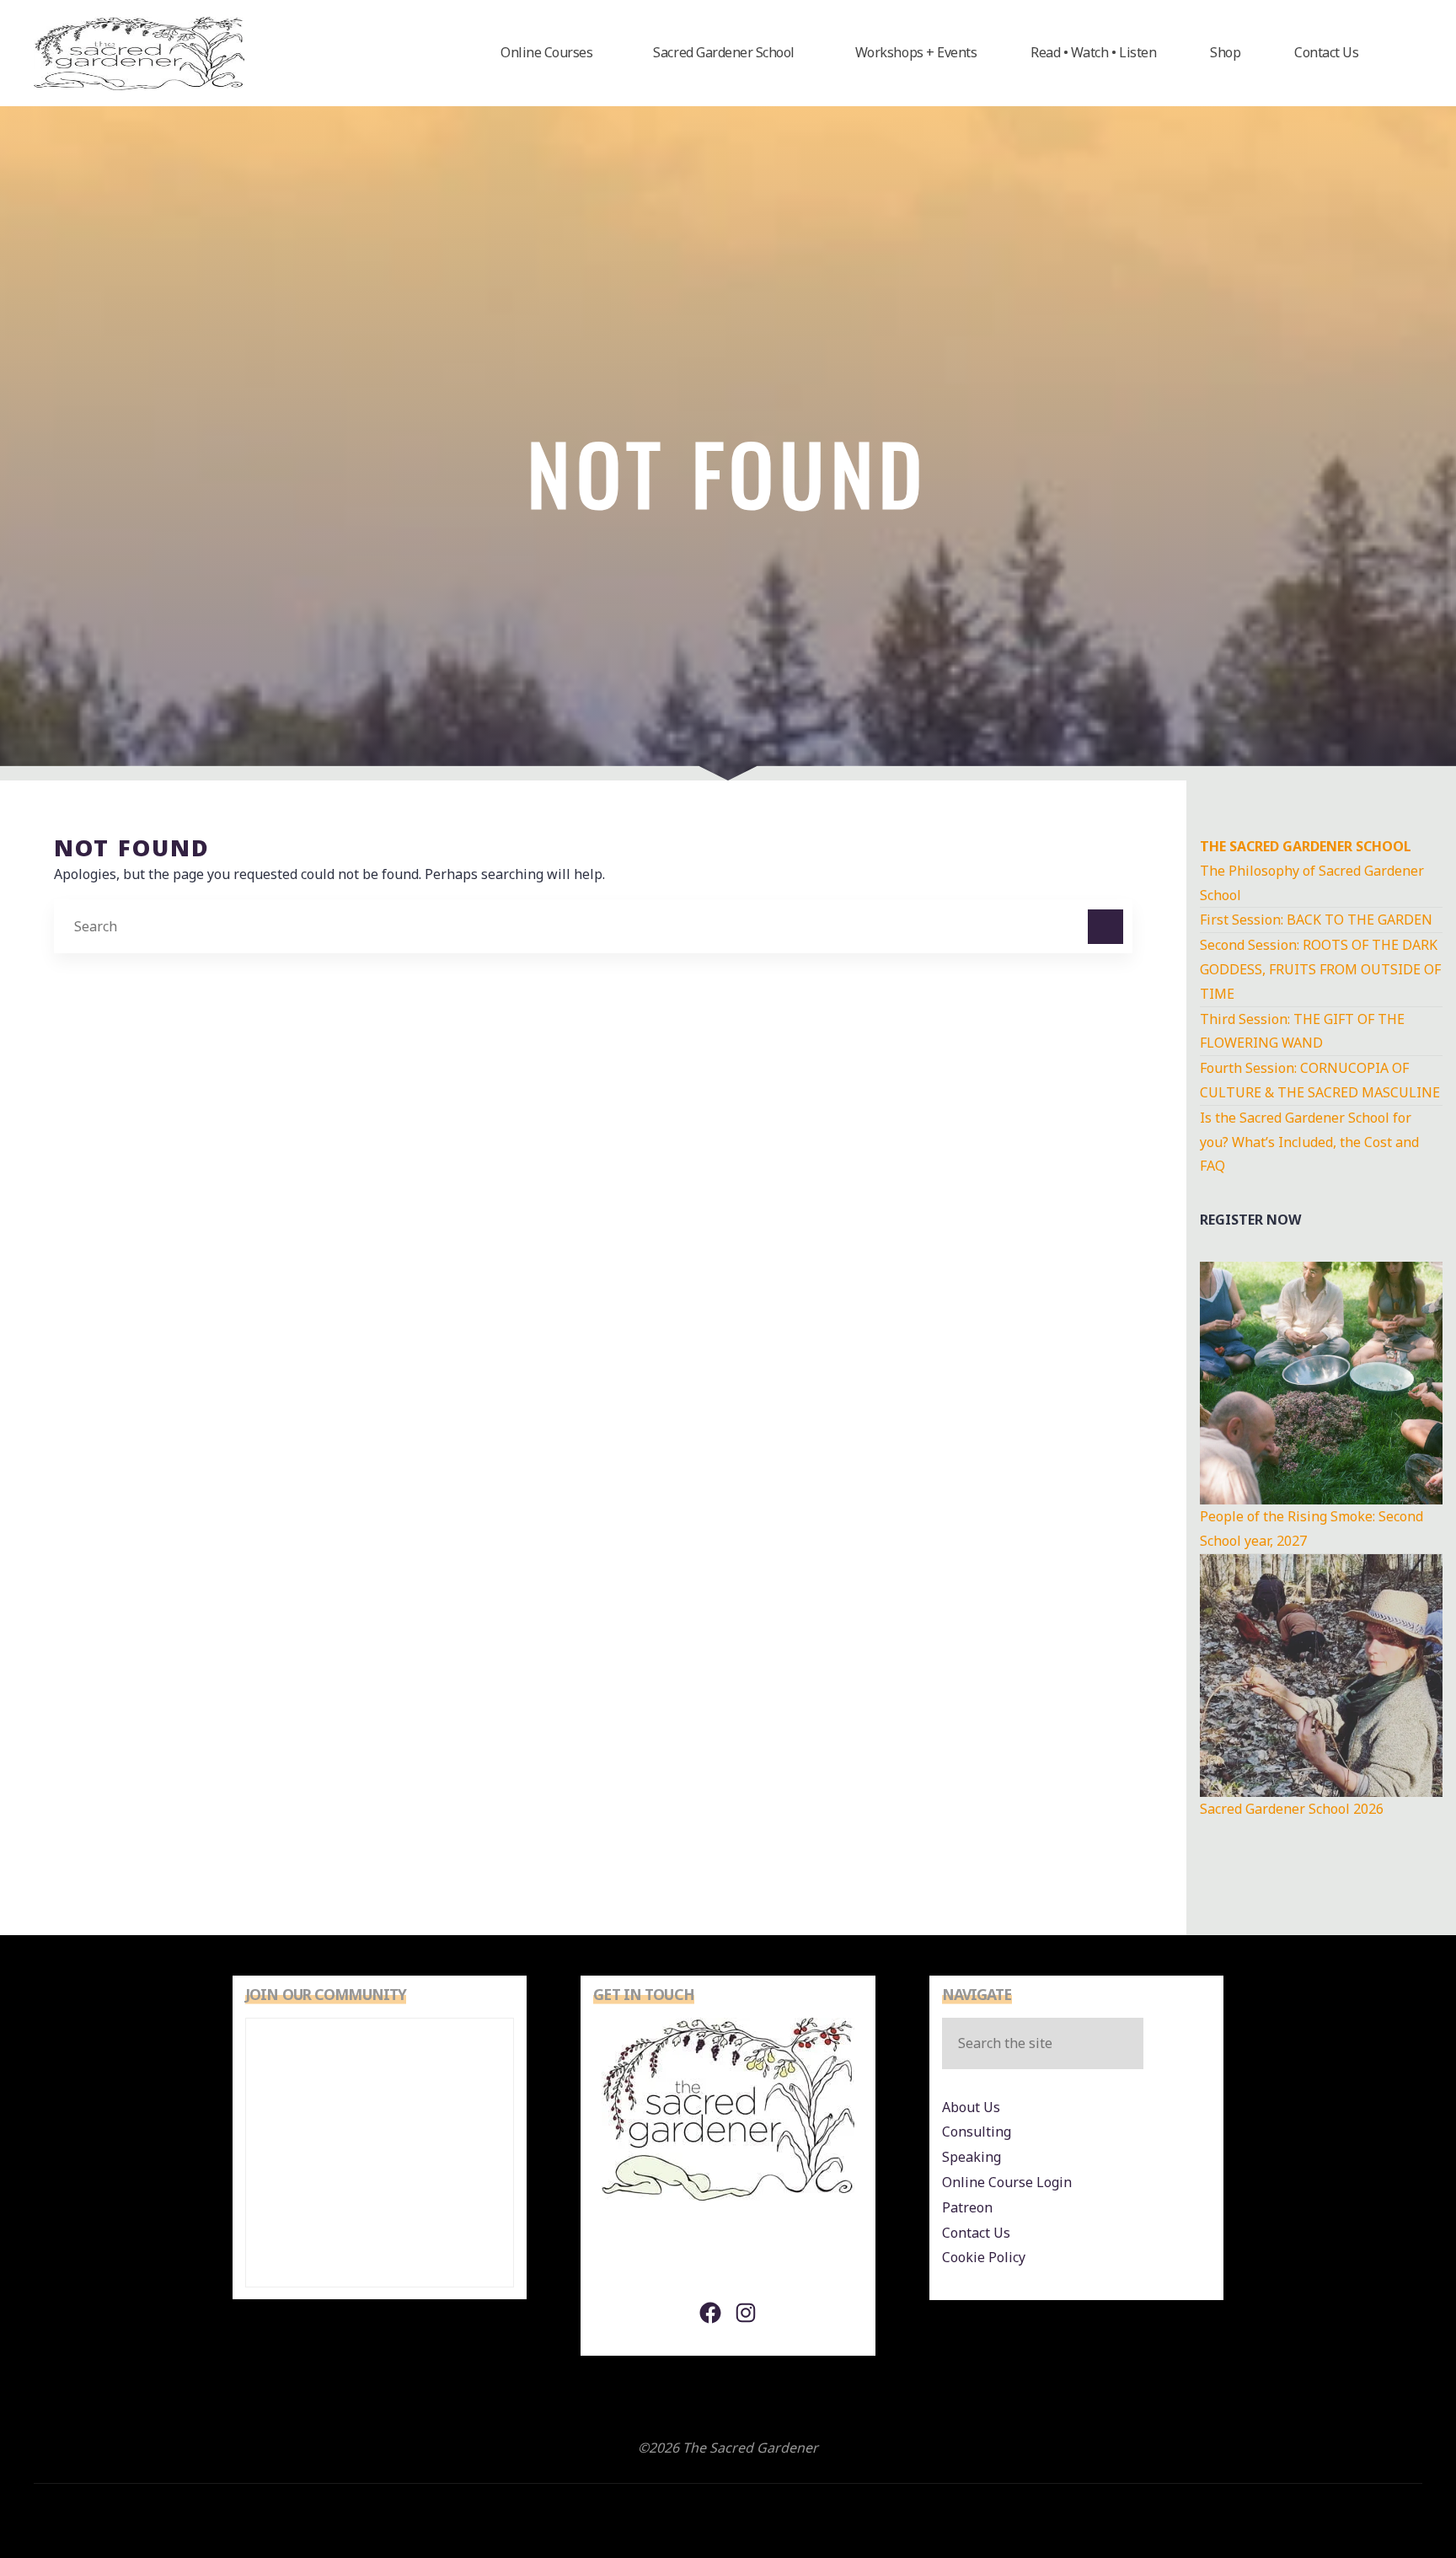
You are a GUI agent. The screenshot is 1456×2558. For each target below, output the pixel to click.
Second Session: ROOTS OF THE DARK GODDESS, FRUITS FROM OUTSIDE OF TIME (1320, 969)
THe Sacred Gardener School (1306, 846)
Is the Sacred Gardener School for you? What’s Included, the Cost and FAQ (1309, 1142)
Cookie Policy (984, 2257)
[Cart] (1404, 53)
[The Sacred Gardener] (139, 52)
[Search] (1105, 927)
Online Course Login (1007, 2182)
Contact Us (976, 2233)
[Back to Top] (1390, 2492)
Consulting (977, 2132)
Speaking (972, 2157)
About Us (971, 2107)
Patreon (967, 2207)
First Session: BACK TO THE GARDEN (1316, 920)
